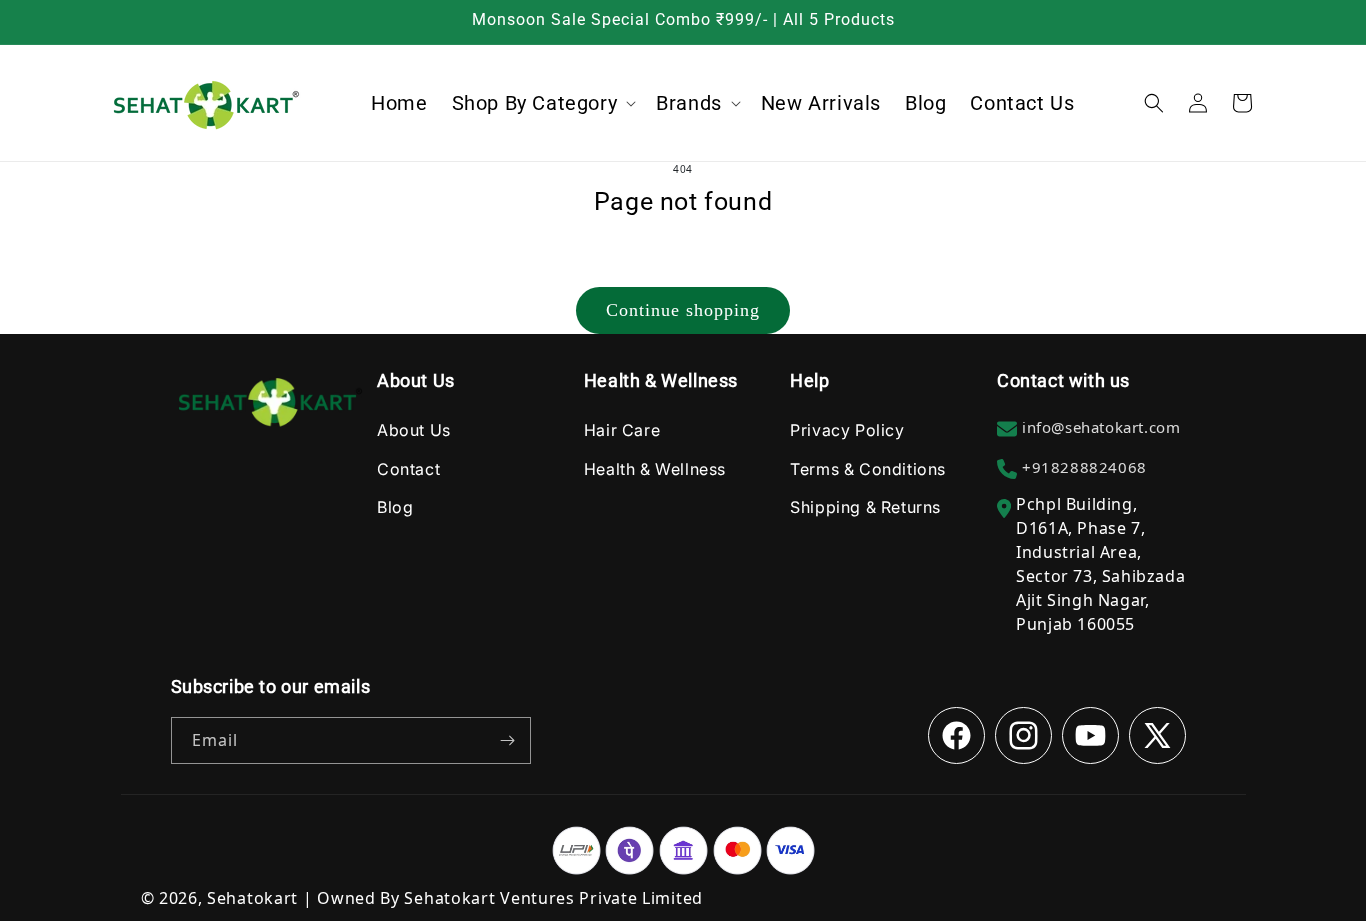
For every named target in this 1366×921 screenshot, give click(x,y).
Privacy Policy (847, 430)
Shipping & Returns (865, 507)
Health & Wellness (655, 469)
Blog (395, 507)
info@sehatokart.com (1101, 427)
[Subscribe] (508, 740)
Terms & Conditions (868, 469)
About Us (414, 430)
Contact (408, 469)
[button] (542, 103)
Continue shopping (683, 310)
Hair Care (622, 430)
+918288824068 (1084, 467)
